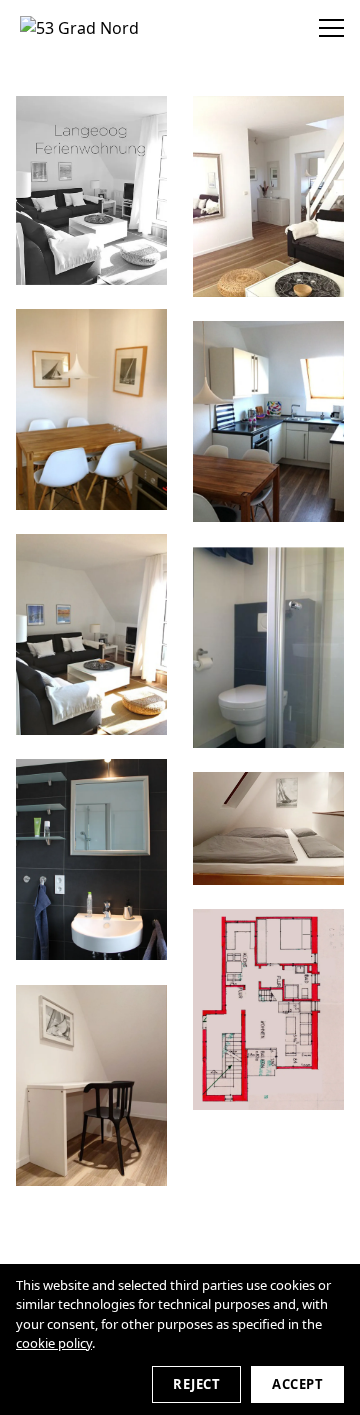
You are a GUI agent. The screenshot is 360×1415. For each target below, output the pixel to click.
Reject (196, 1384)
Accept (297, 1384)
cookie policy (54, 1343)
